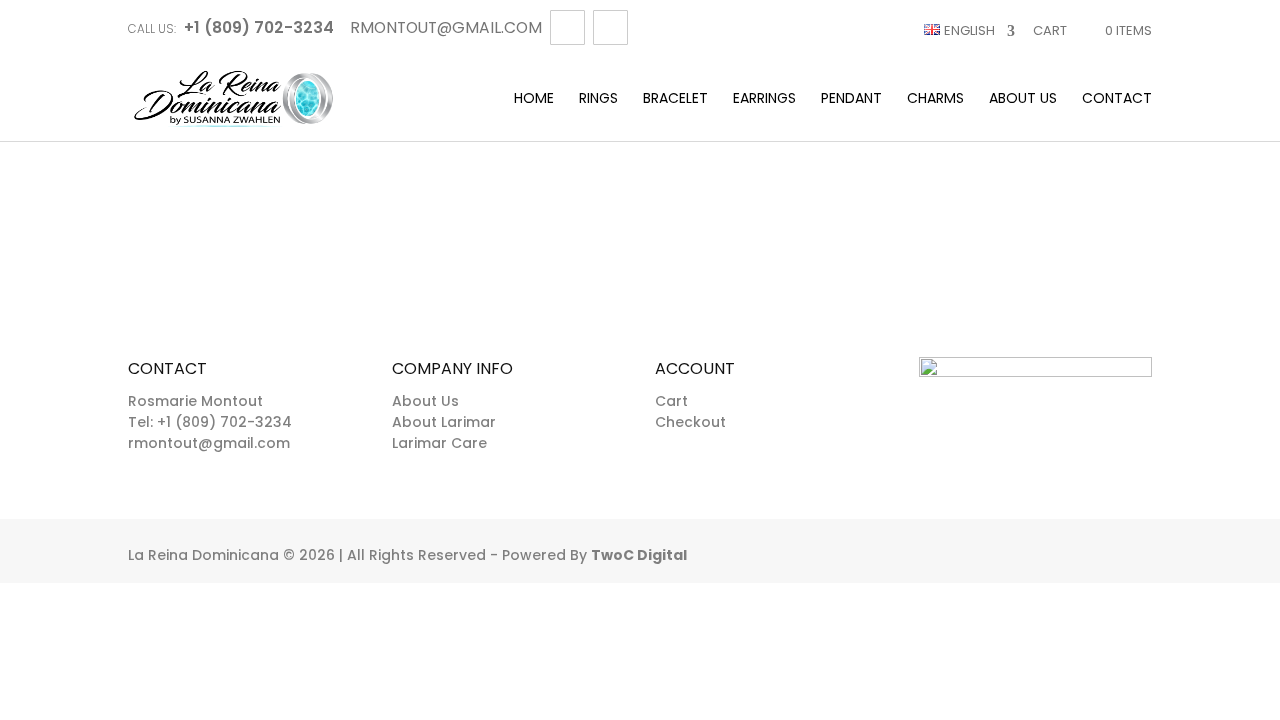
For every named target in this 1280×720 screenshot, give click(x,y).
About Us (1023, 99)
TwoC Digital (639, 555)
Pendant (851, 99)
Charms (935, 99)
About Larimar (444, 422)
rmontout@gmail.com (209, 443)
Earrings (764, 99)
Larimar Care (439, 443)
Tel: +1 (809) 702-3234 (210, 422)
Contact (1117, 99)
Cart (1050, 30)
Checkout (690, 422)
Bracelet (675, 99)
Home (534, 99)
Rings (598, 99)
